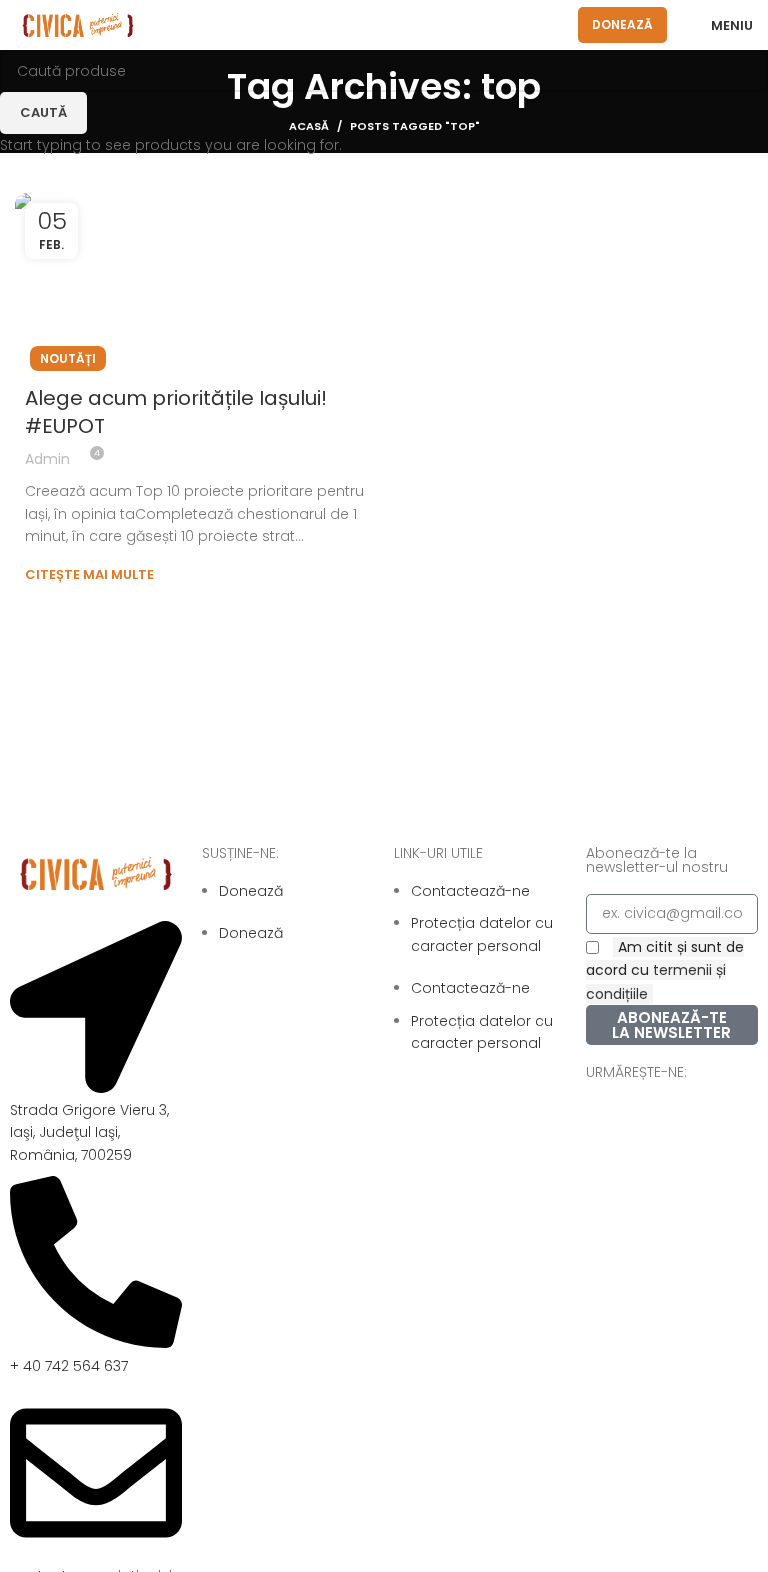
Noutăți (68, 358)
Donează (622, 24)
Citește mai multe (89, 574)
